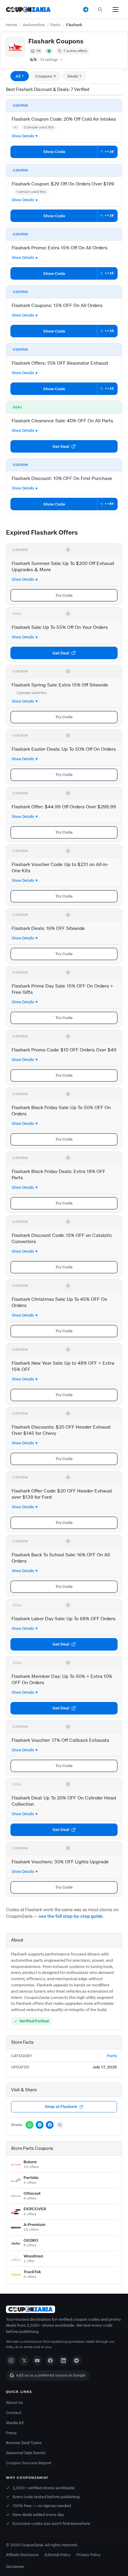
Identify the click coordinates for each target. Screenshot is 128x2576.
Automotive (34, 25)
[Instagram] (11, 2361)
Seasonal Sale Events (26, 2453)
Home (12, 25)
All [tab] (20, 76)
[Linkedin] (63, 2361)
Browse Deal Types (24, 2443)
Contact (14, 2413)
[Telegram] (77, 2361)
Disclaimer (15, 2567)
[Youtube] (37, 2361)
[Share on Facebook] (50, 2125)
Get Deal (61, 447)
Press (11, 2433)
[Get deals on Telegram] (86, 10)
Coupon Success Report (29, 2463)
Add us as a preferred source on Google (51, 2375)
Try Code (64, 595)
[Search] (100, 10)
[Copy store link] (60, 2125)
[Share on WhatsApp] (29, 2125)
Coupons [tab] (46, 76)
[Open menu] (115, 10)
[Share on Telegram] (40, 2125)
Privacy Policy (89, 2555)
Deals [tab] (74, 76)
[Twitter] (24, 2361)
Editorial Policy (58, 2555)
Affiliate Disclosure (22, 2555)
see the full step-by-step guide (71, 1916)
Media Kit (15, 2423)
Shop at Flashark (61, 2107)
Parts (55, 25)
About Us (14, 2403)
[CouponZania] (64, 2309)
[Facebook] (50, 2361)
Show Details (23, 136)
